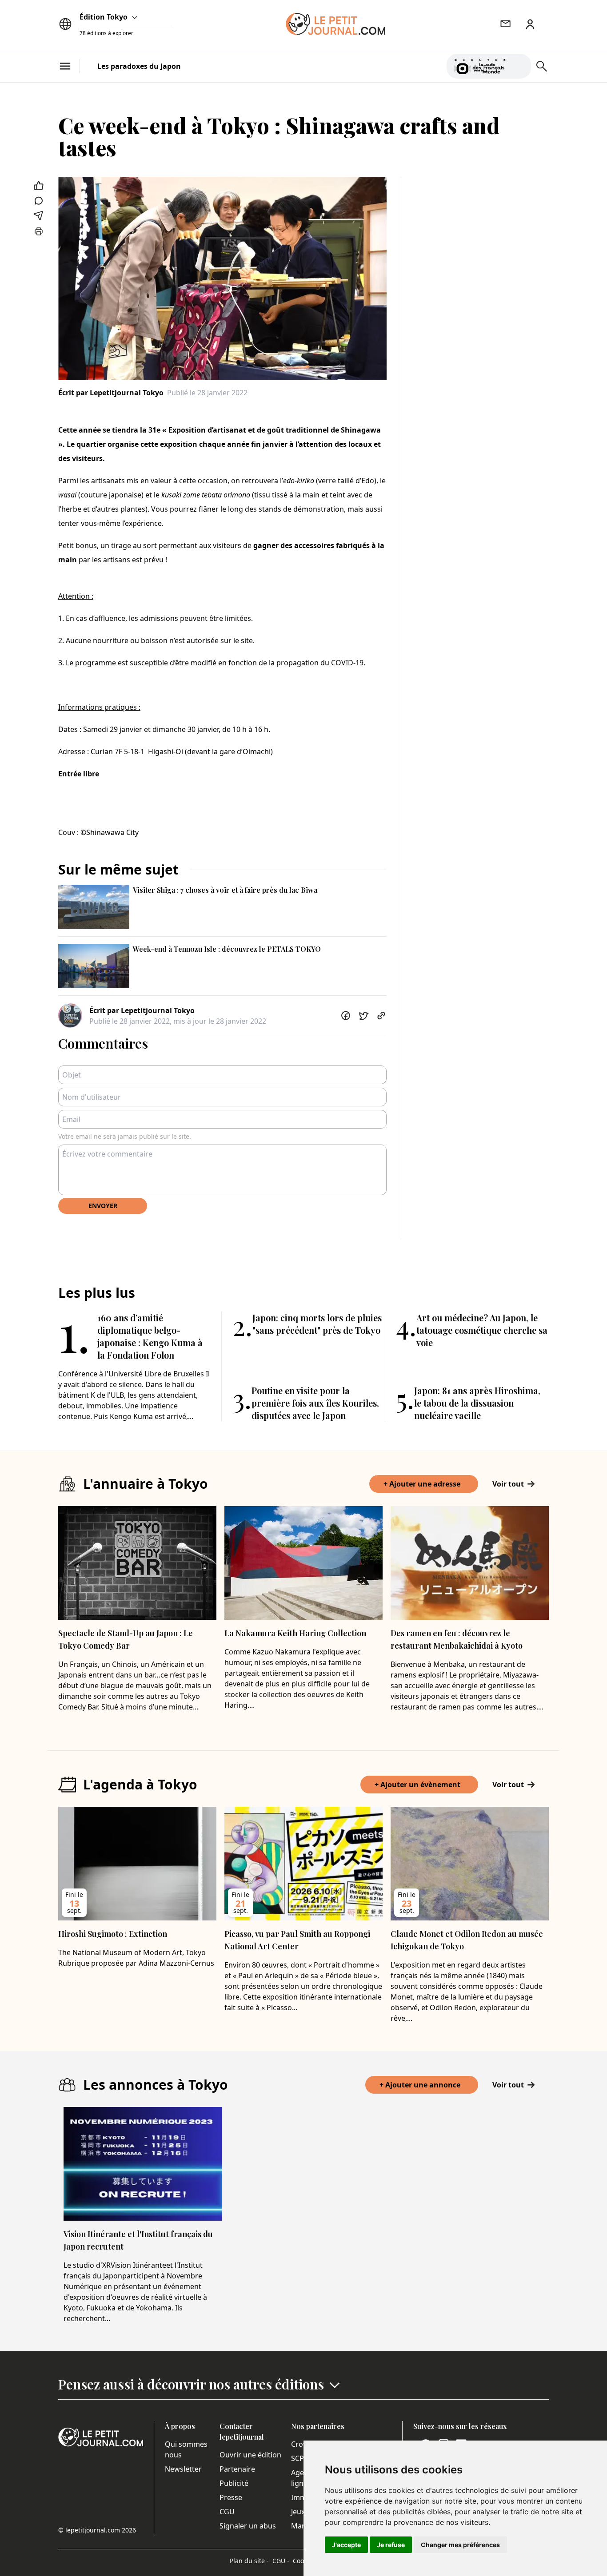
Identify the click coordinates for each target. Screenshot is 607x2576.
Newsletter (183, 2469)
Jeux (298, 2512)
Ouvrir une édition (250, 2455)
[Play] (519, 66)
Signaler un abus (248, 2526)
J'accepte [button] (346, 2545)
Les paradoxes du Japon (139, 66)
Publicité (234, 2483)
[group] (519, 64)
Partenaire (237, 2469)
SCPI (299, 2458)
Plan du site (249, 2561)
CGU (227, 2512)
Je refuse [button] (391, 2545)
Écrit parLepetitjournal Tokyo (111, 393)
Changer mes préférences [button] (460, 2545)
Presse (231, 2497)
